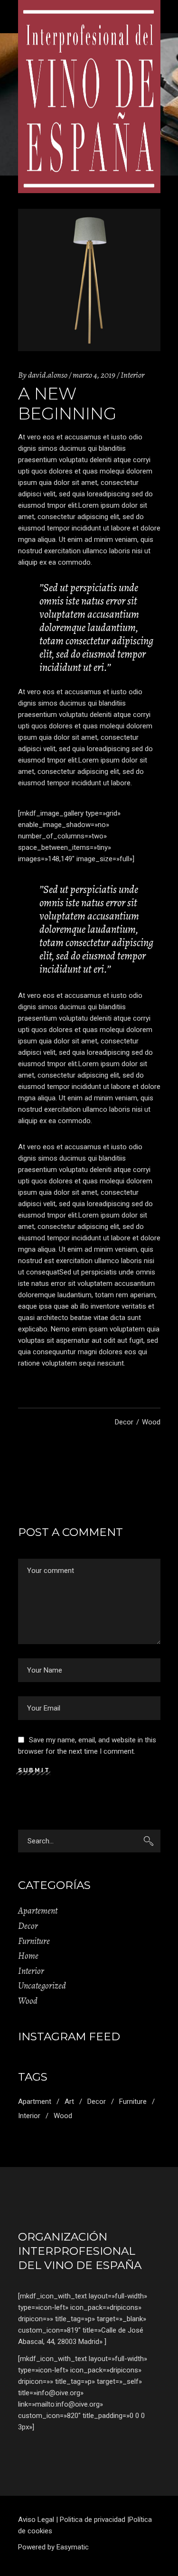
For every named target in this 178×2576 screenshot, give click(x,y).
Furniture (34, 1941)
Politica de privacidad (93, 2520)
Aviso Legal (36, 2520)
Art (69, 2102)
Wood (151, 1422)
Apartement (38, 1911)
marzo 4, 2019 (94, 375)
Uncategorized (42, 1986)
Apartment (35, 2102)
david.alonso (48, 375)
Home (28, 1956)
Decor (124, 1422)
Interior (132, 375)
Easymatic (73, 2547)
